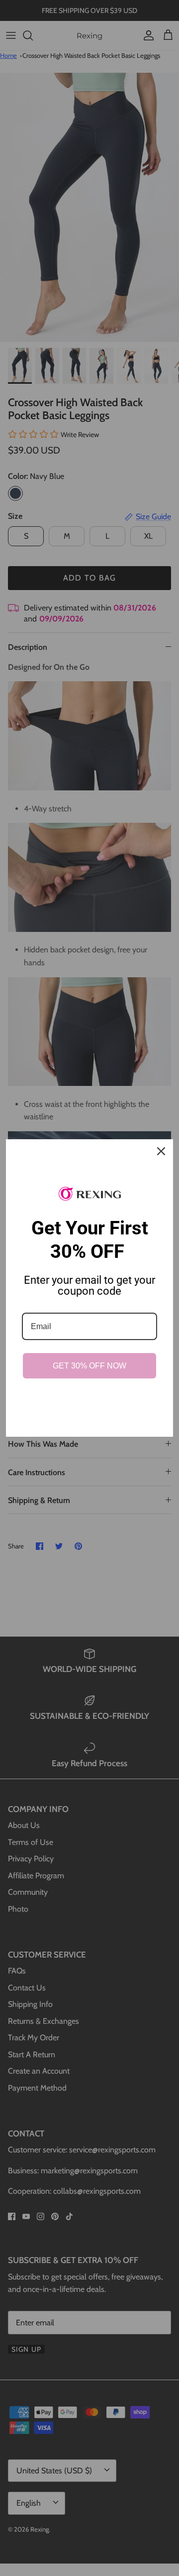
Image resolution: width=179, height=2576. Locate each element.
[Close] (161, 1151)
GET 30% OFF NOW (89, 1366)
